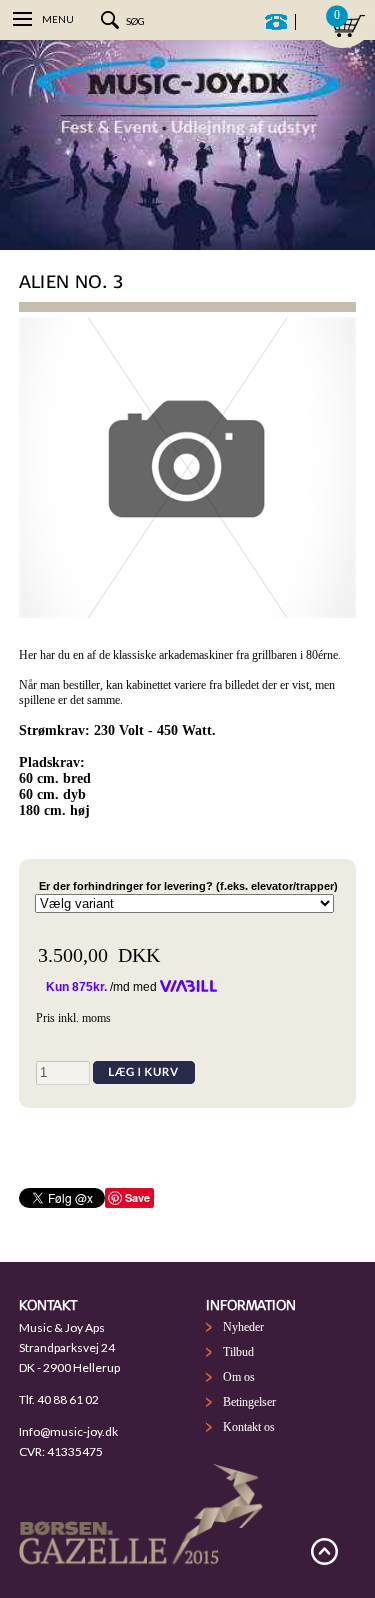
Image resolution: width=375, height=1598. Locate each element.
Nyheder (243, 1327)
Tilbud (238, 1352)
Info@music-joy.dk (68, 1431)
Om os (239, 1377)
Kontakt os (249, 1427)
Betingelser (249, 1402)
